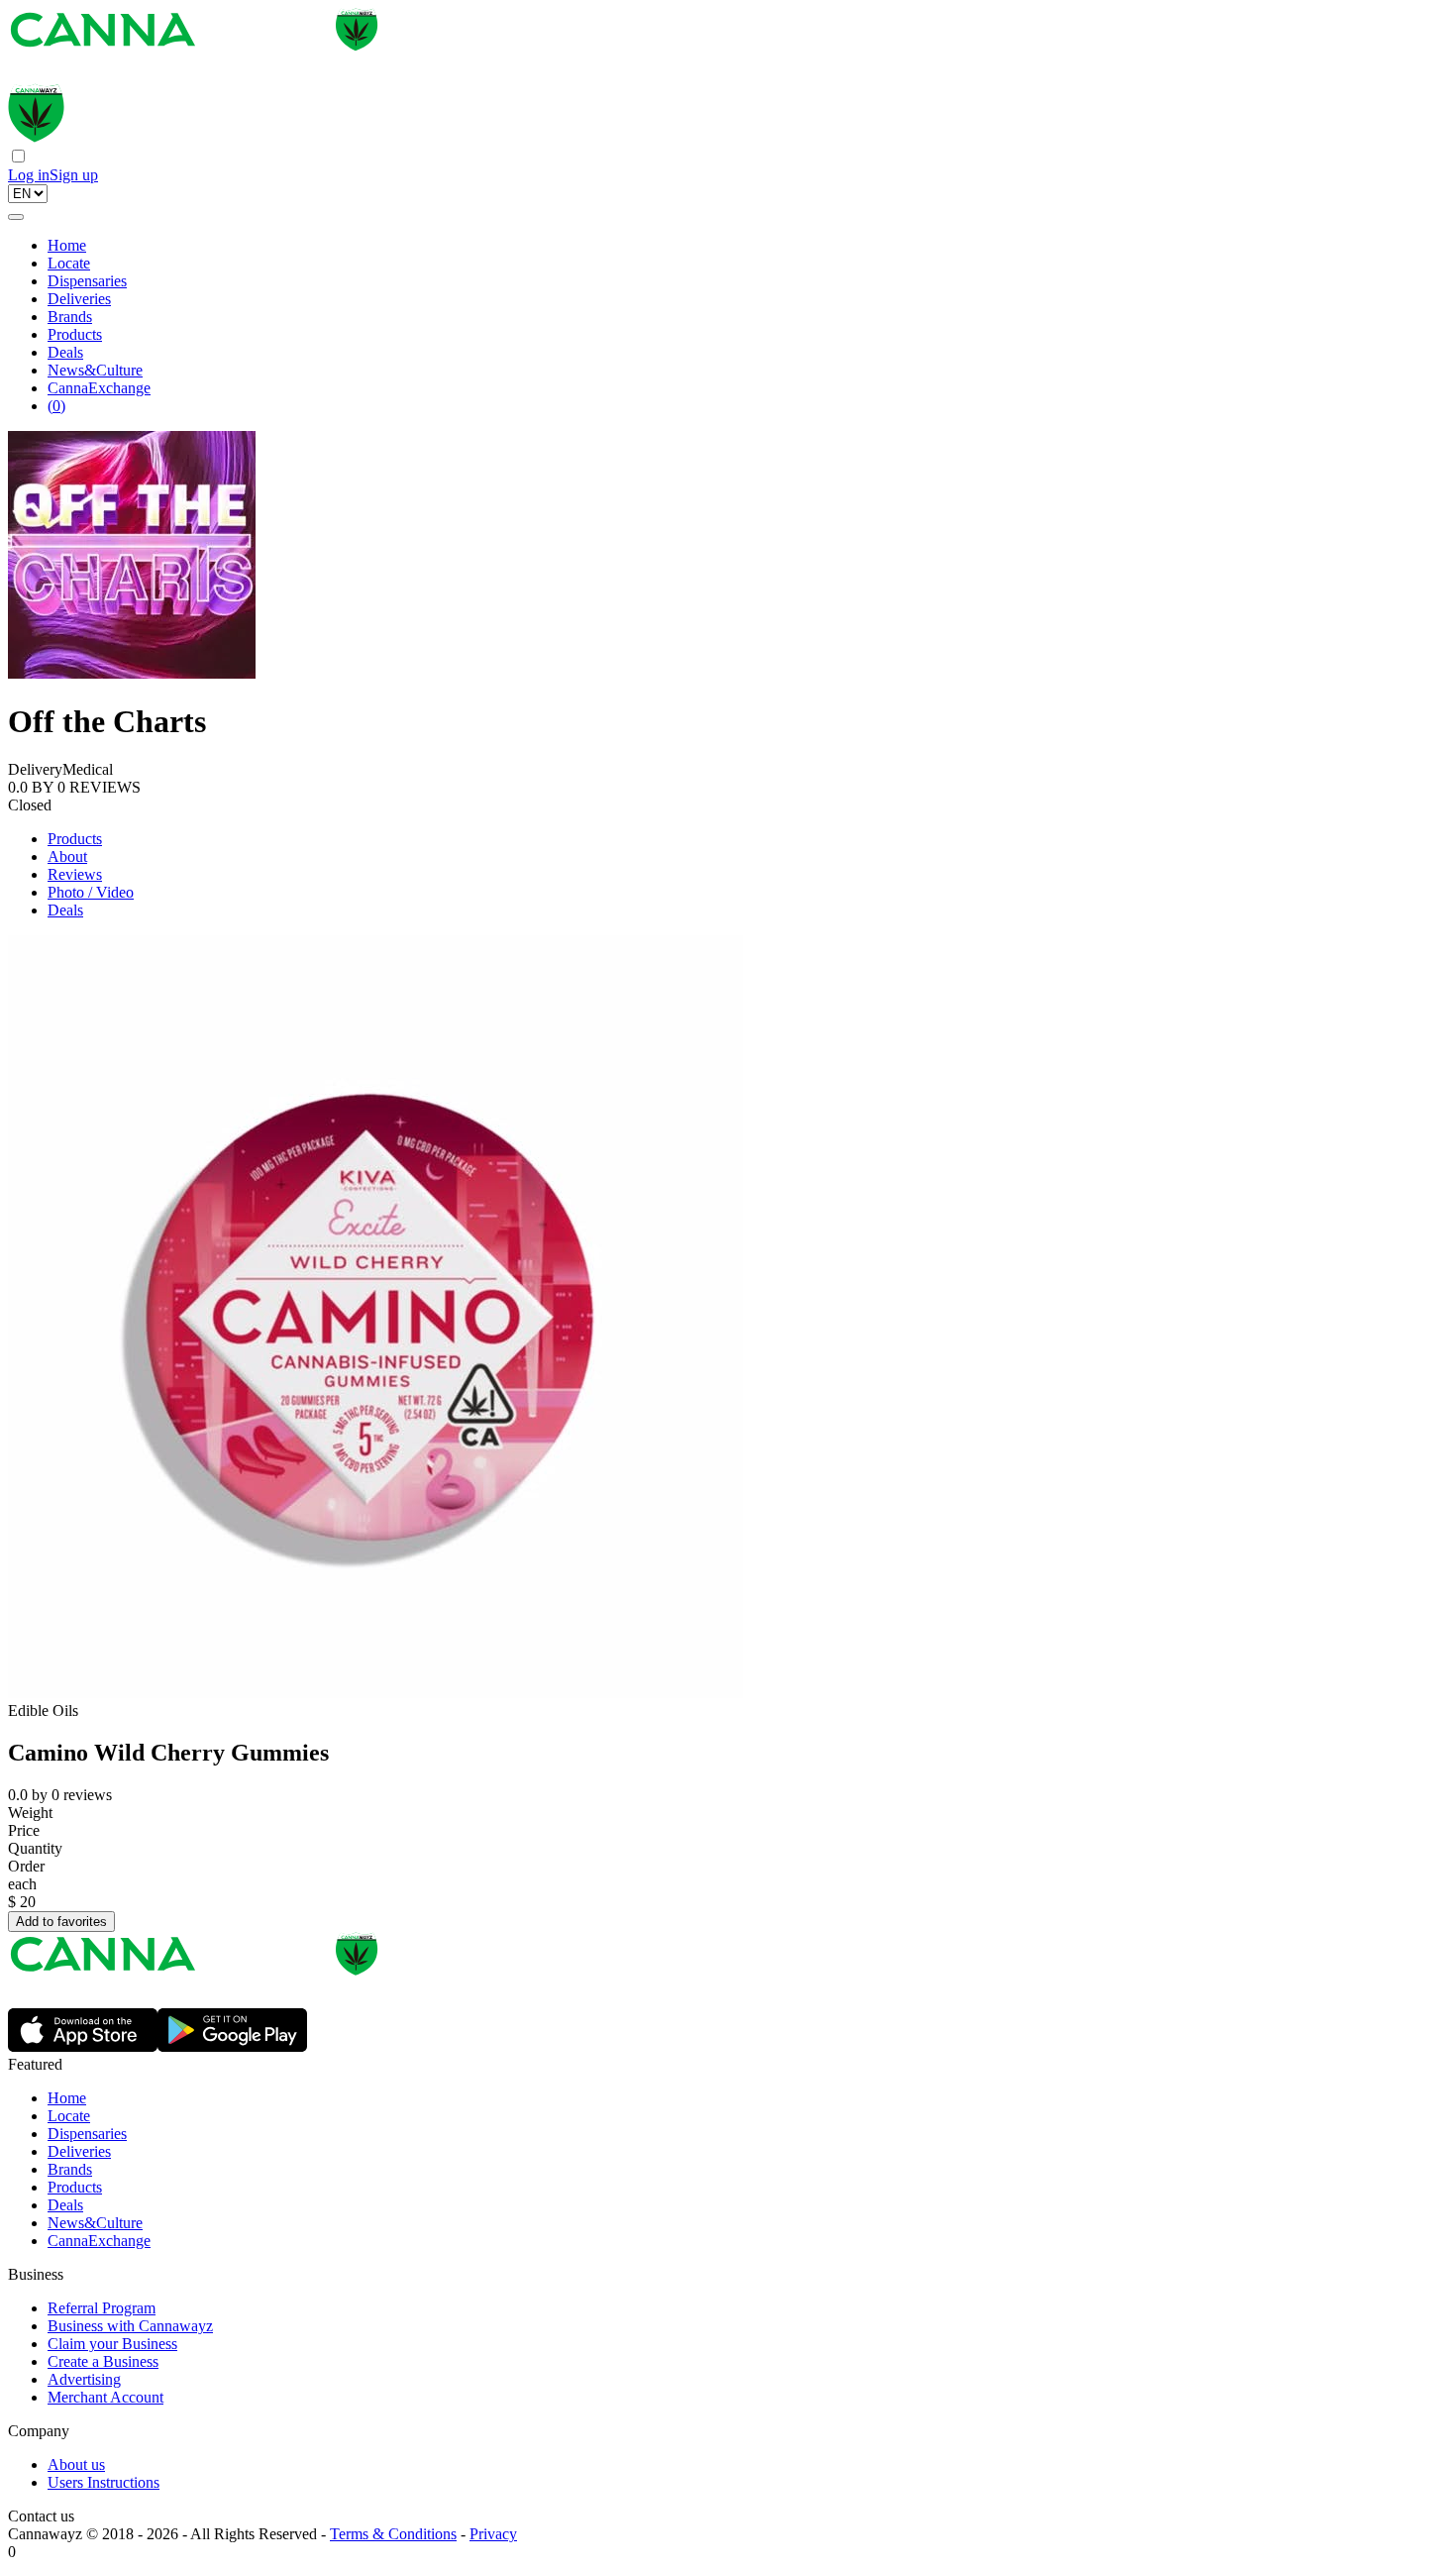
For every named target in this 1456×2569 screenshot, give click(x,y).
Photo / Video (91, 892)
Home (67, 245)
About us (76, 2464)
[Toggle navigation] (16, 217)
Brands (70, 317)
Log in (29, 175)
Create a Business (103, 2361)
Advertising (84, 2379)
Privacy (493, 2534)
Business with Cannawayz (130, 2326)
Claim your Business (112, 2344)
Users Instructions (104, 2482)
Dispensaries (87, 281)
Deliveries (79, 299)
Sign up (74, 175)
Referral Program (102, 2308)
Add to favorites (61, 1922)
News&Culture (95, 370)
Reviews (75, 874)
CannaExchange (99, 388)
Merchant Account (105, 2397)
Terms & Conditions (393, 2534)
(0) (56, 406)
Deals (65, 352)
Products (75, 334)
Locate (69, 263)
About (67, 856)
